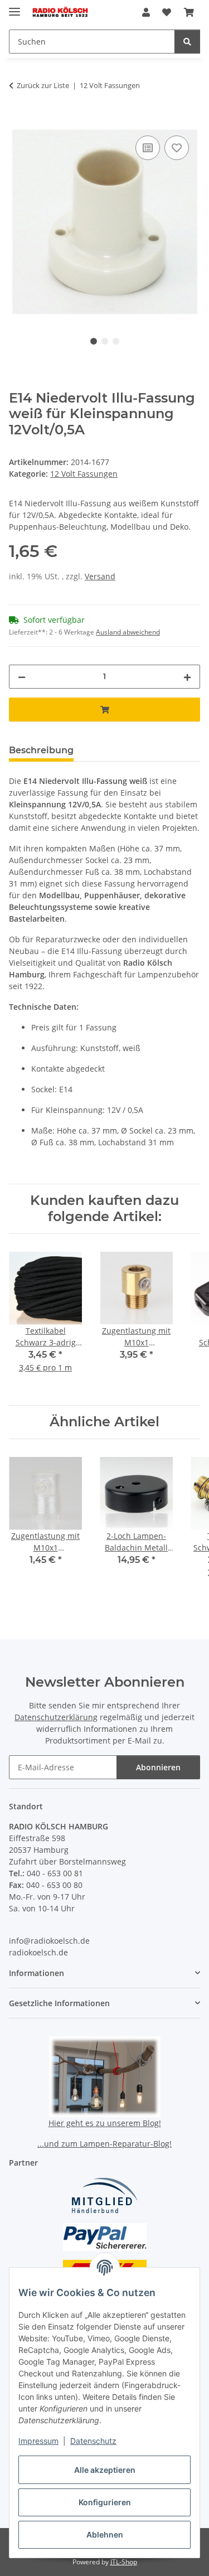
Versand (100, 576)
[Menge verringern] (22, 677)
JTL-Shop (124, 2562)
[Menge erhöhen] (187, 677)
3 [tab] (116, 341)
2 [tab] (105, 341)
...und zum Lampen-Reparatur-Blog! (104, 2144)
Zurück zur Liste (43, 85)
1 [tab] (94, 341)
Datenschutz (93, 2441)
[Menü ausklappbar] (14, 7)
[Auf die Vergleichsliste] (148, 148)
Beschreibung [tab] (41, 750)
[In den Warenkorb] (18, 120)
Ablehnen (105, 2534)
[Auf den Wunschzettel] (177, 148)
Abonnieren (158, 1767)
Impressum (38, 2441)
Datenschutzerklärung (56, 1717)
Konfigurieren (105, 2502)
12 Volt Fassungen (84, 474)
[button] (146, 12)
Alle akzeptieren (105, 2470)
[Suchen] (187, 42)
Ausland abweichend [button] (128, 632)
